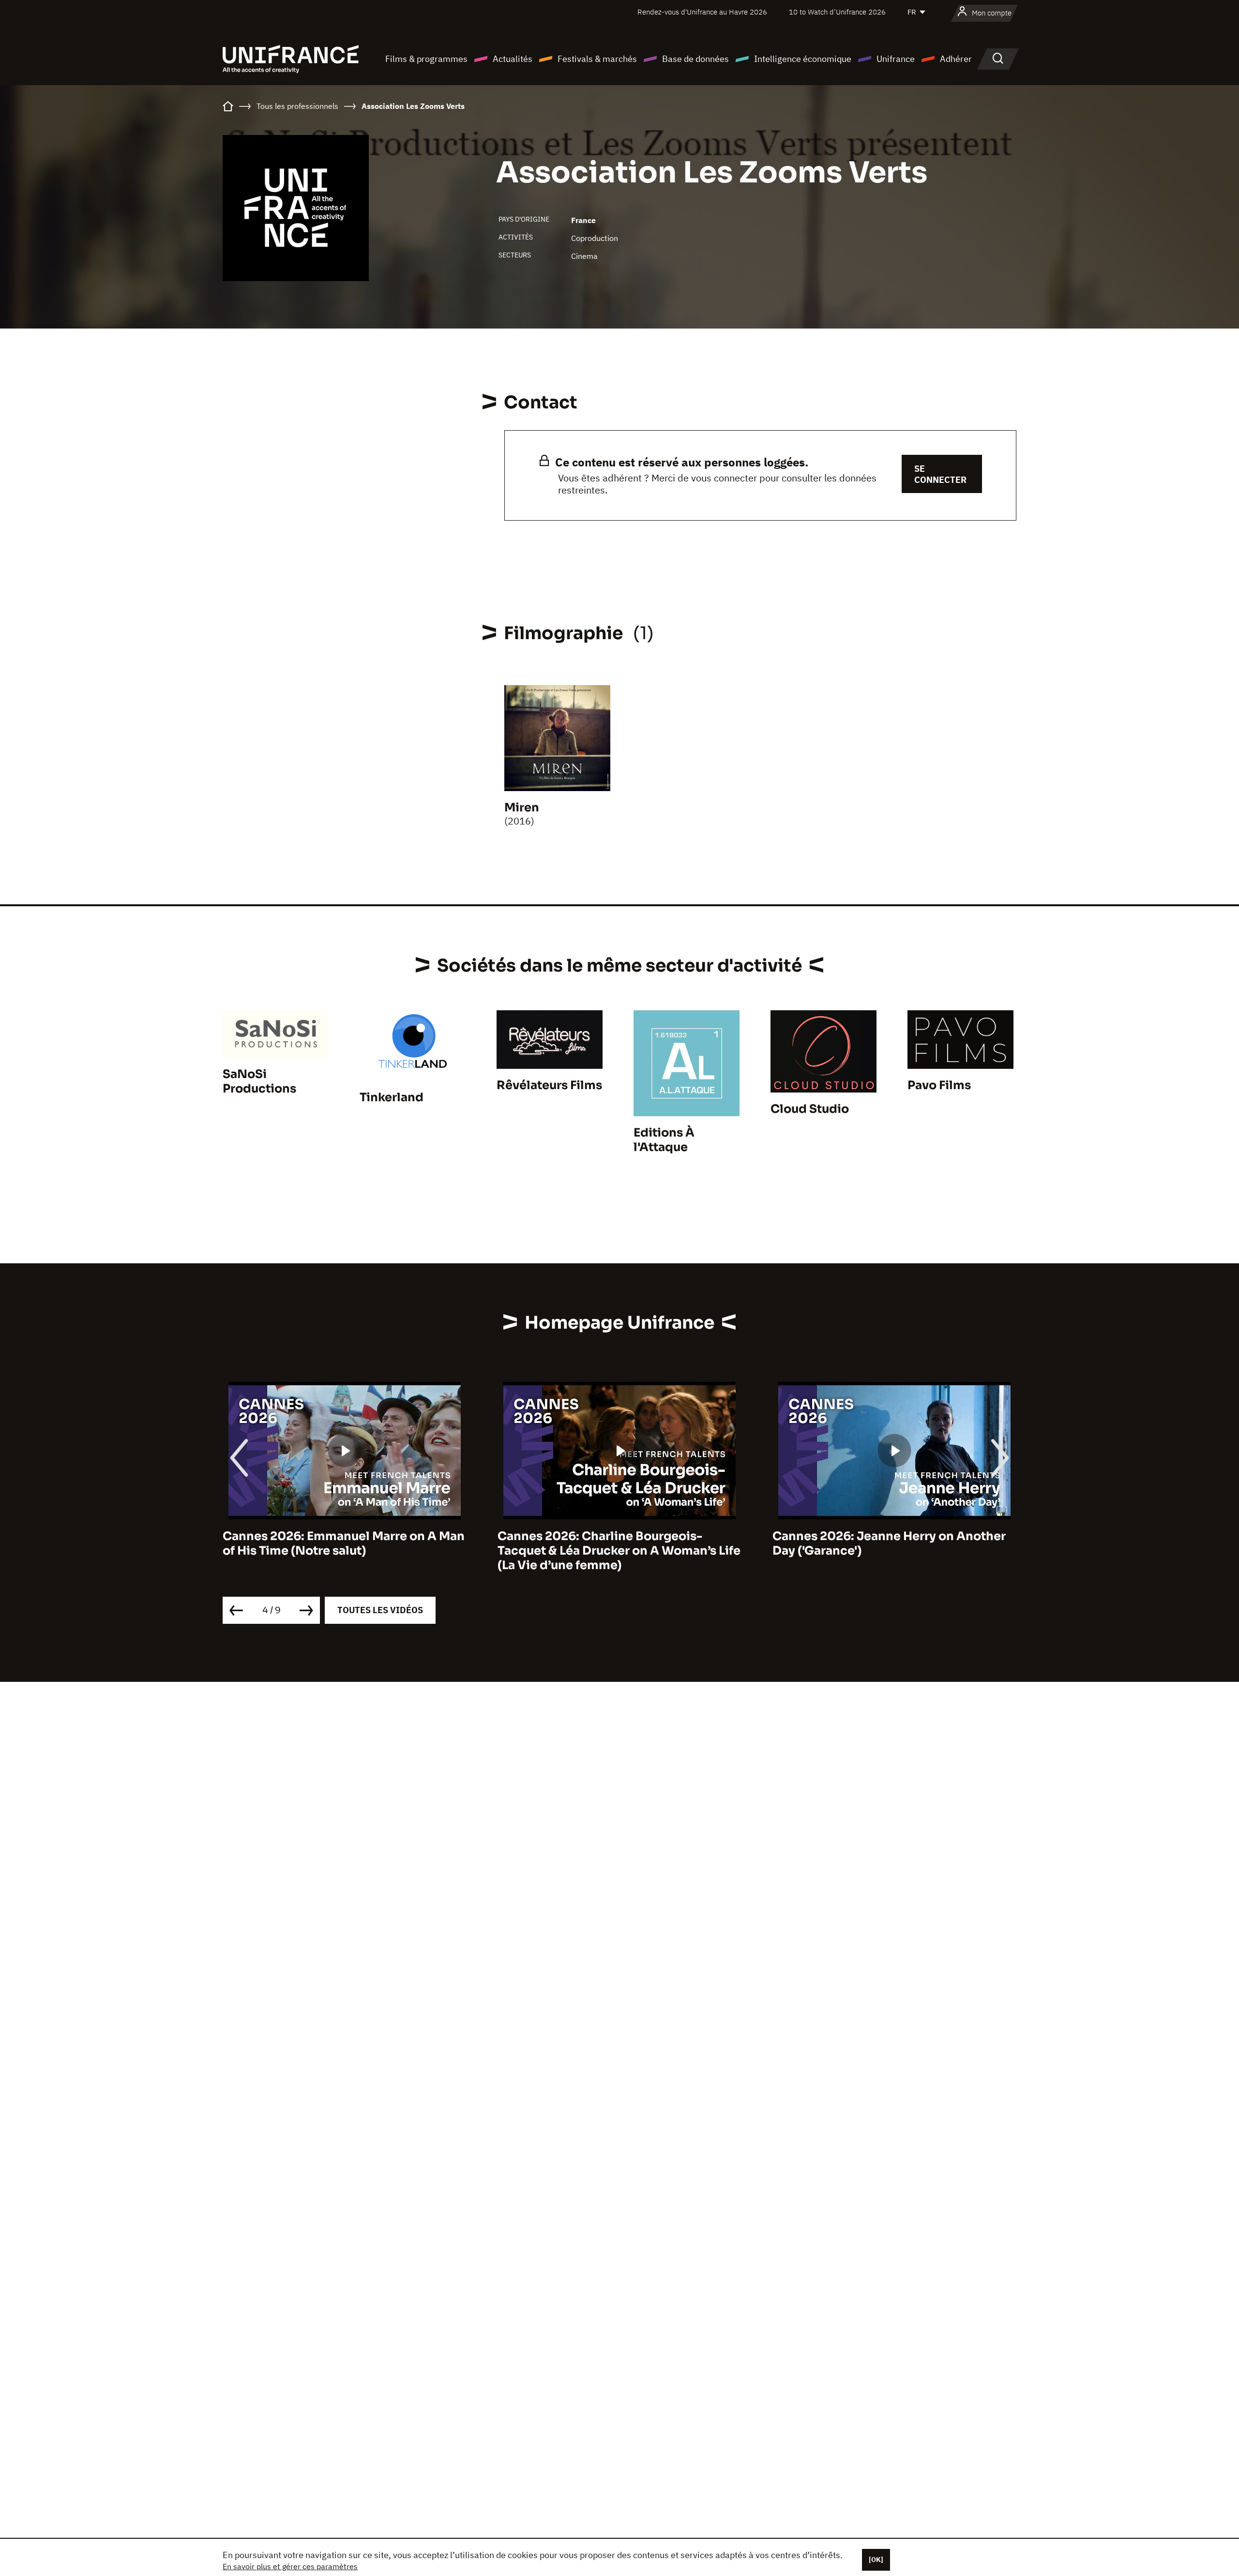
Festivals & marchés (597, 59)
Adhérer (956, 59)
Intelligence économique (803, 59)
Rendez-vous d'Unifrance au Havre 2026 (702, 12)
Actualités (513, 59)
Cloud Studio (810, 1109)
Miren (522, 808)
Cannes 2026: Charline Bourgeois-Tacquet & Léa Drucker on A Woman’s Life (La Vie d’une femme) (344, 1551)
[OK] (876, 2560)
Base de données (695, 59)
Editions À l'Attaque (664, 1140)
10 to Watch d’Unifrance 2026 (837, 12)
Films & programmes (426, 59)
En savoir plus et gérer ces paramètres (290, 2566)
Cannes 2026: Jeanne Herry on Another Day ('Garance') (614, 1543)
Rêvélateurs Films (549, 1085)
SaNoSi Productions (259, 1081)
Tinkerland (392, 1097)
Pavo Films (939, 1085)
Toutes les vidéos (380, 1610)
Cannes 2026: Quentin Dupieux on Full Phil (886, 1543)
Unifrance (896, 59)
